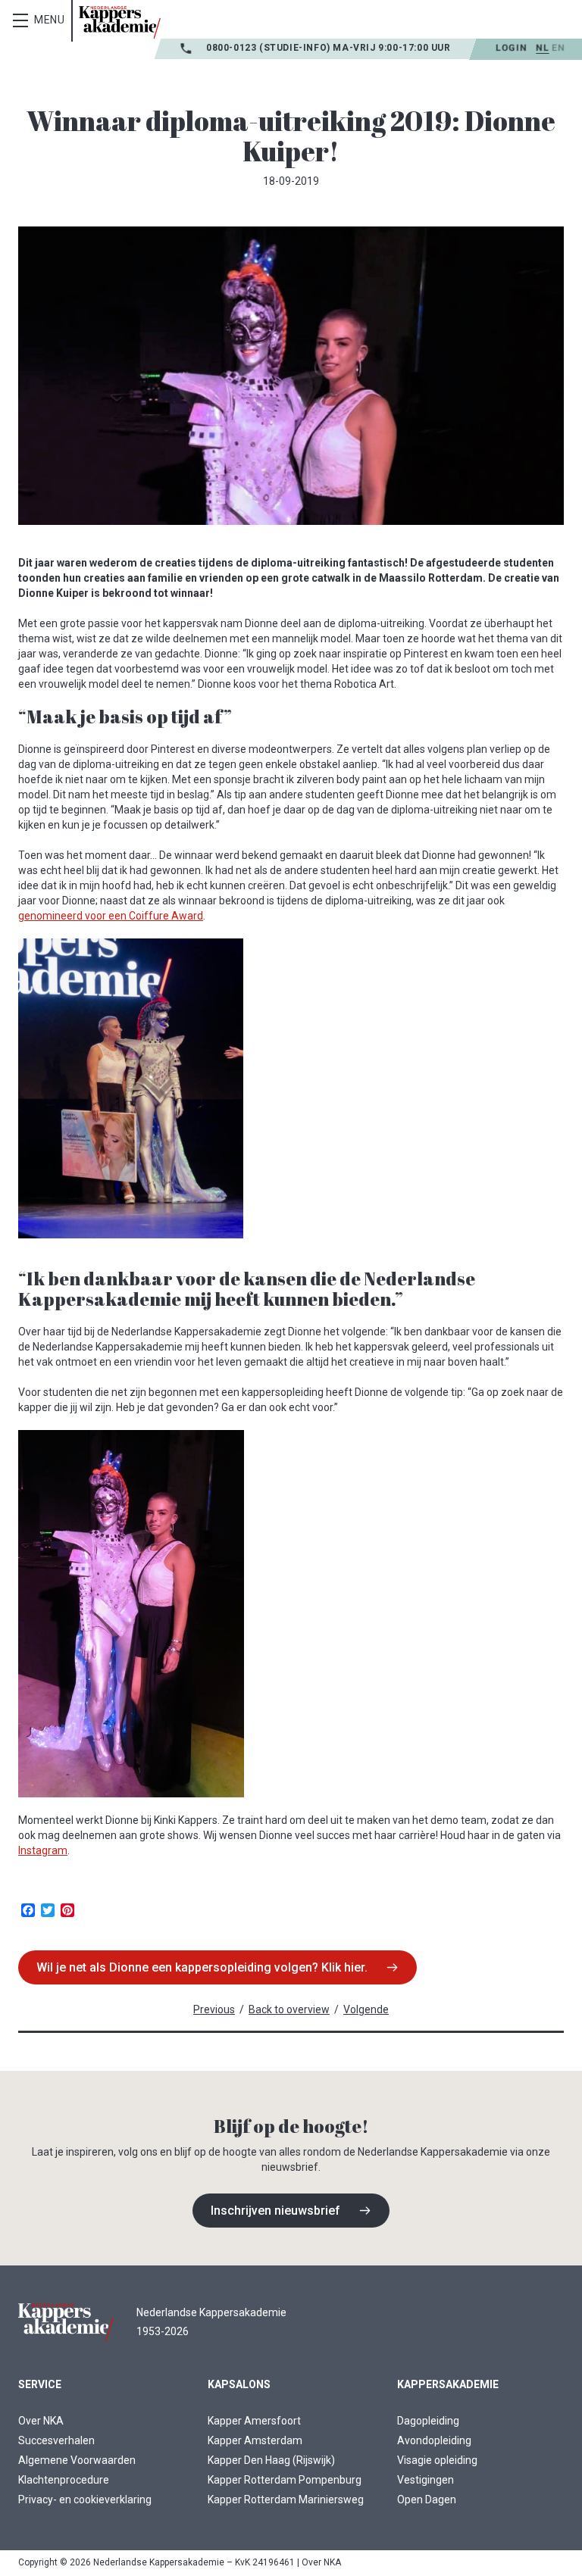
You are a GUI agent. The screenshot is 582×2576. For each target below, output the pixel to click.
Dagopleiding (428, 2421)
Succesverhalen (56, 2440)
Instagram (43, 1850)
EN (558, 48)
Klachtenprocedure (64, 2480)
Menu (50, 20)
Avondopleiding (434, 2440)
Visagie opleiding (437, 2460)
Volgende (366, 2009)
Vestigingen (426, 2480)
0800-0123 (233, 48)
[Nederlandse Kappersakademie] (120, 22)
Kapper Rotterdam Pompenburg (285, 2480)
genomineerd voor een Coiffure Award (111, 916)
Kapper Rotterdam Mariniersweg (286, 2500)
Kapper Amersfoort (254, 2421)
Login (511, 48)
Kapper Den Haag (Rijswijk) (271, 2460)
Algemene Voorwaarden (77, 2460)
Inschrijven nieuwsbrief (275, 2211)
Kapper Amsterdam (255, 2440)
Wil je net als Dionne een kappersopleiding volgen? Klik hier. (202, 1967)
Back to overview (289, 2009)
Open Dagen (427, 2500)
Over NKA (41, 2421)
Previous (214, 2009)
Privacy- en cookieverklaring (85, 2500)
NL (542, 48)
